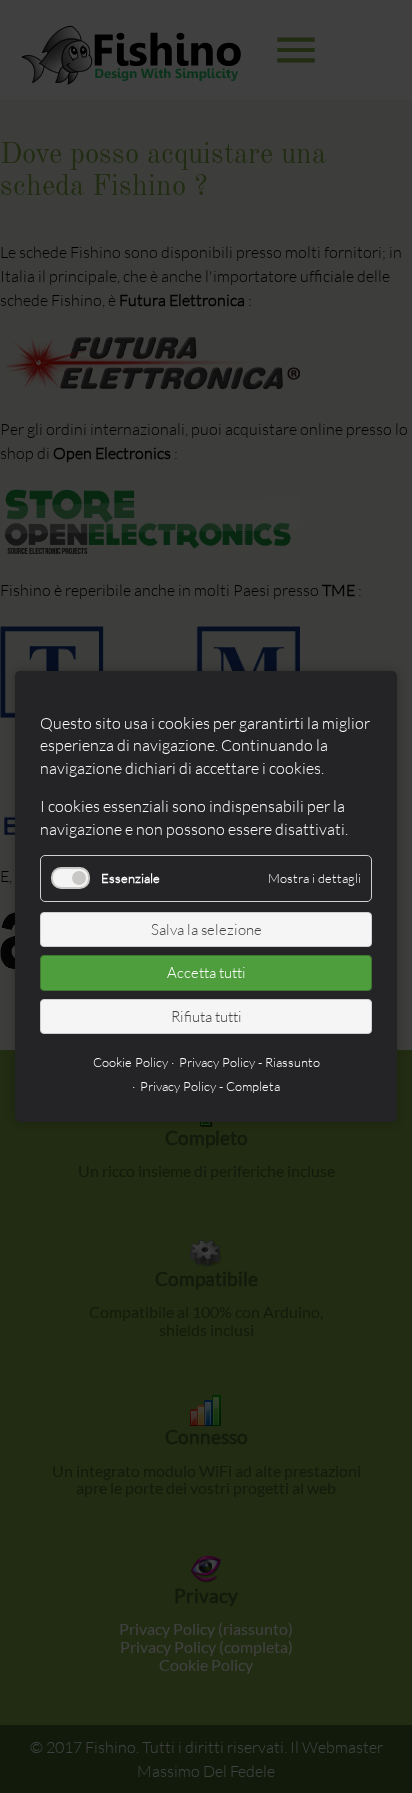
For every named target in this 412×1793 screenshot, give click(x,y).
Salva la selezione (206, 929)
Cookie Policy (130, 1062)
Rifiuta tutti (206, 1016)
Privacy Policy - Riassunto (249, 1062)
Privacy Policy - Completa (210, 1086)
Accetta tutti (206, 972)
